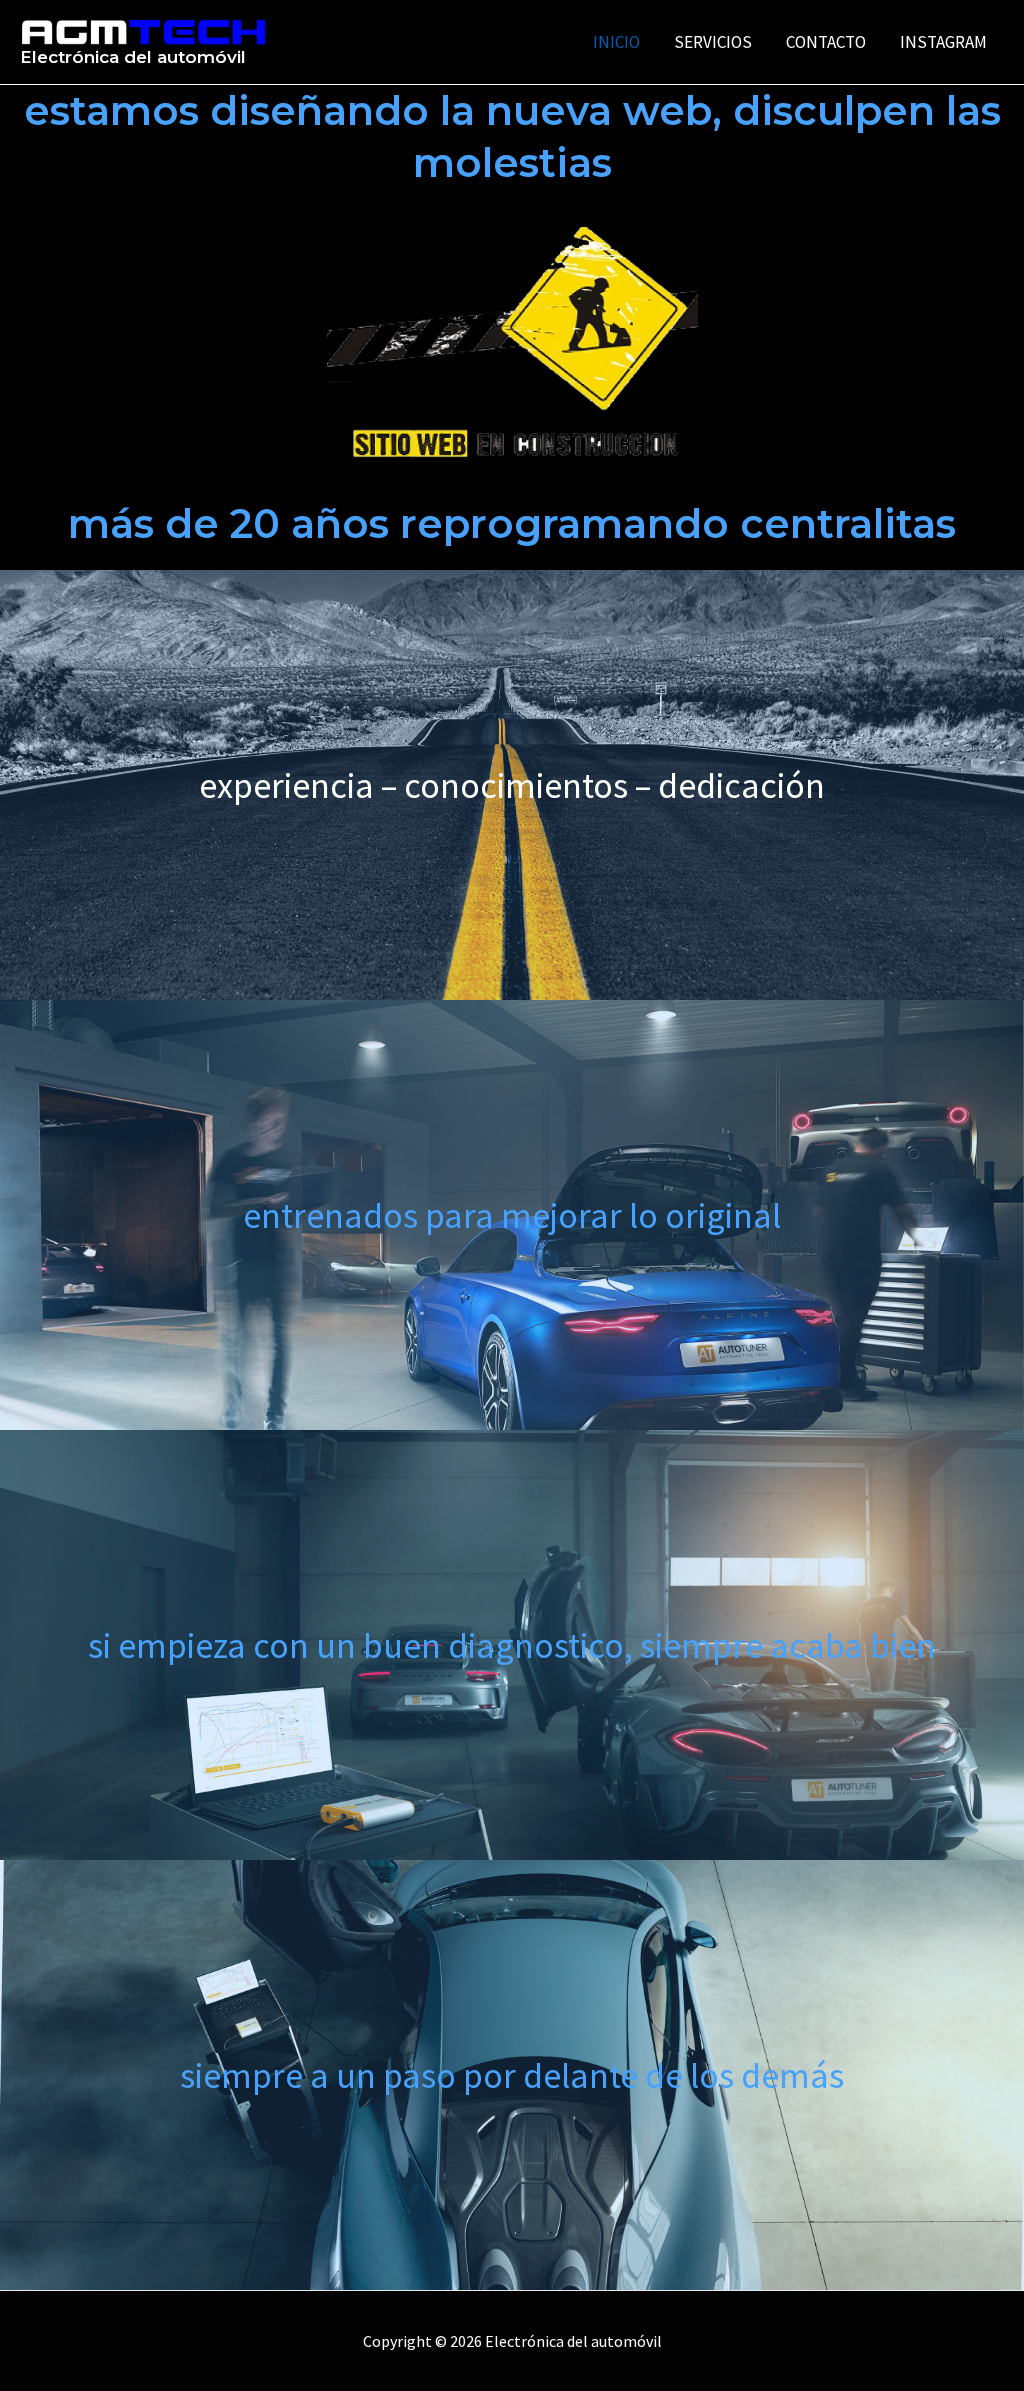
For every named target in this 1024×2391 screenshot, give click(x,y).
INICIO (616, 42)
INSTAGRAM (943, 42)
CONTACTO (826, 42)
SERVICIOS (713, 42)
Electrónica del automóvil (133, 57)
